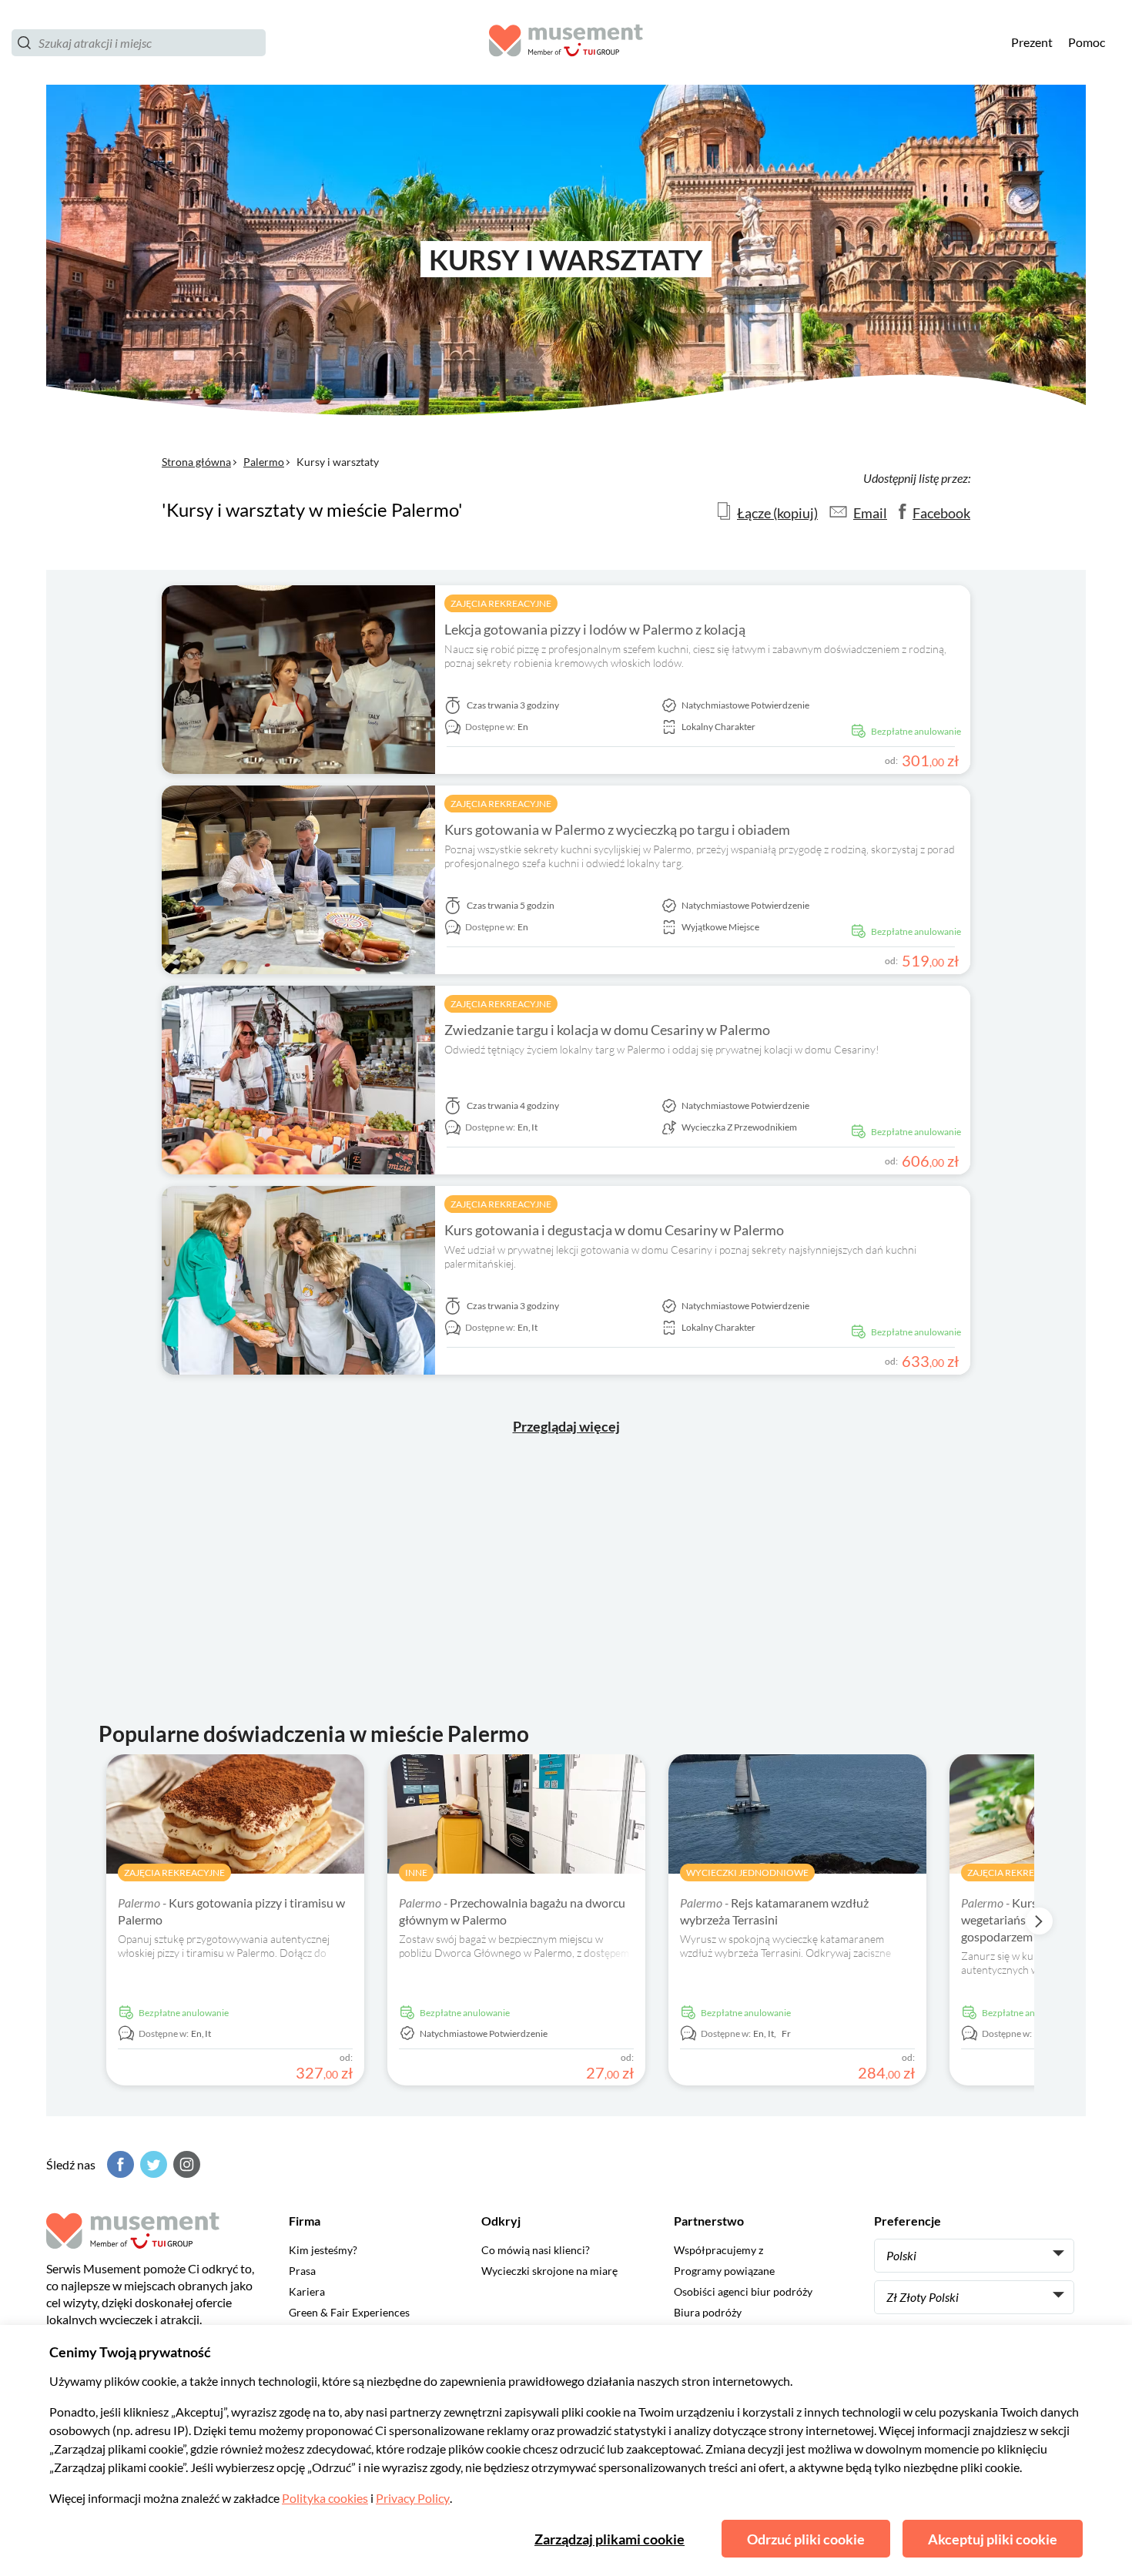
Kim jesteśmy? (323, 2250)
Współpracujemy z (718, 2250)
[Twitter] (152, 2164)
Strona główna (196, 462)
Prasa (302, 2271)
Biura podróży (708, 2312)
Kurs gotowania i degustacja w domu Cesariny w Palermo (614, 1230)
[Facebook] (119, 2164)
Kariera (307, 2291)
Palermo (264, 462)
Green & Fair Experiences (349, 2312)
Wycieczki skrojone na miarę (549, 2271)
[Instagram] (185, 2164)
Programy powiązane (724, 2271)
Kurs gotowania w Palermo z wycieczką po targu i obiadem (617, 829)
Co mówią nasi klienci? (536, 2250)
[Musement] (566, 43)
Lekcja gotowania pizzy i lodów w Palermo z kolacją (595, 629)
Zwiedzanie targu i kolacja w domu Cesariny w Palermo (607, 1030)
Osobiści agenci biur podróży (743, 2291)
